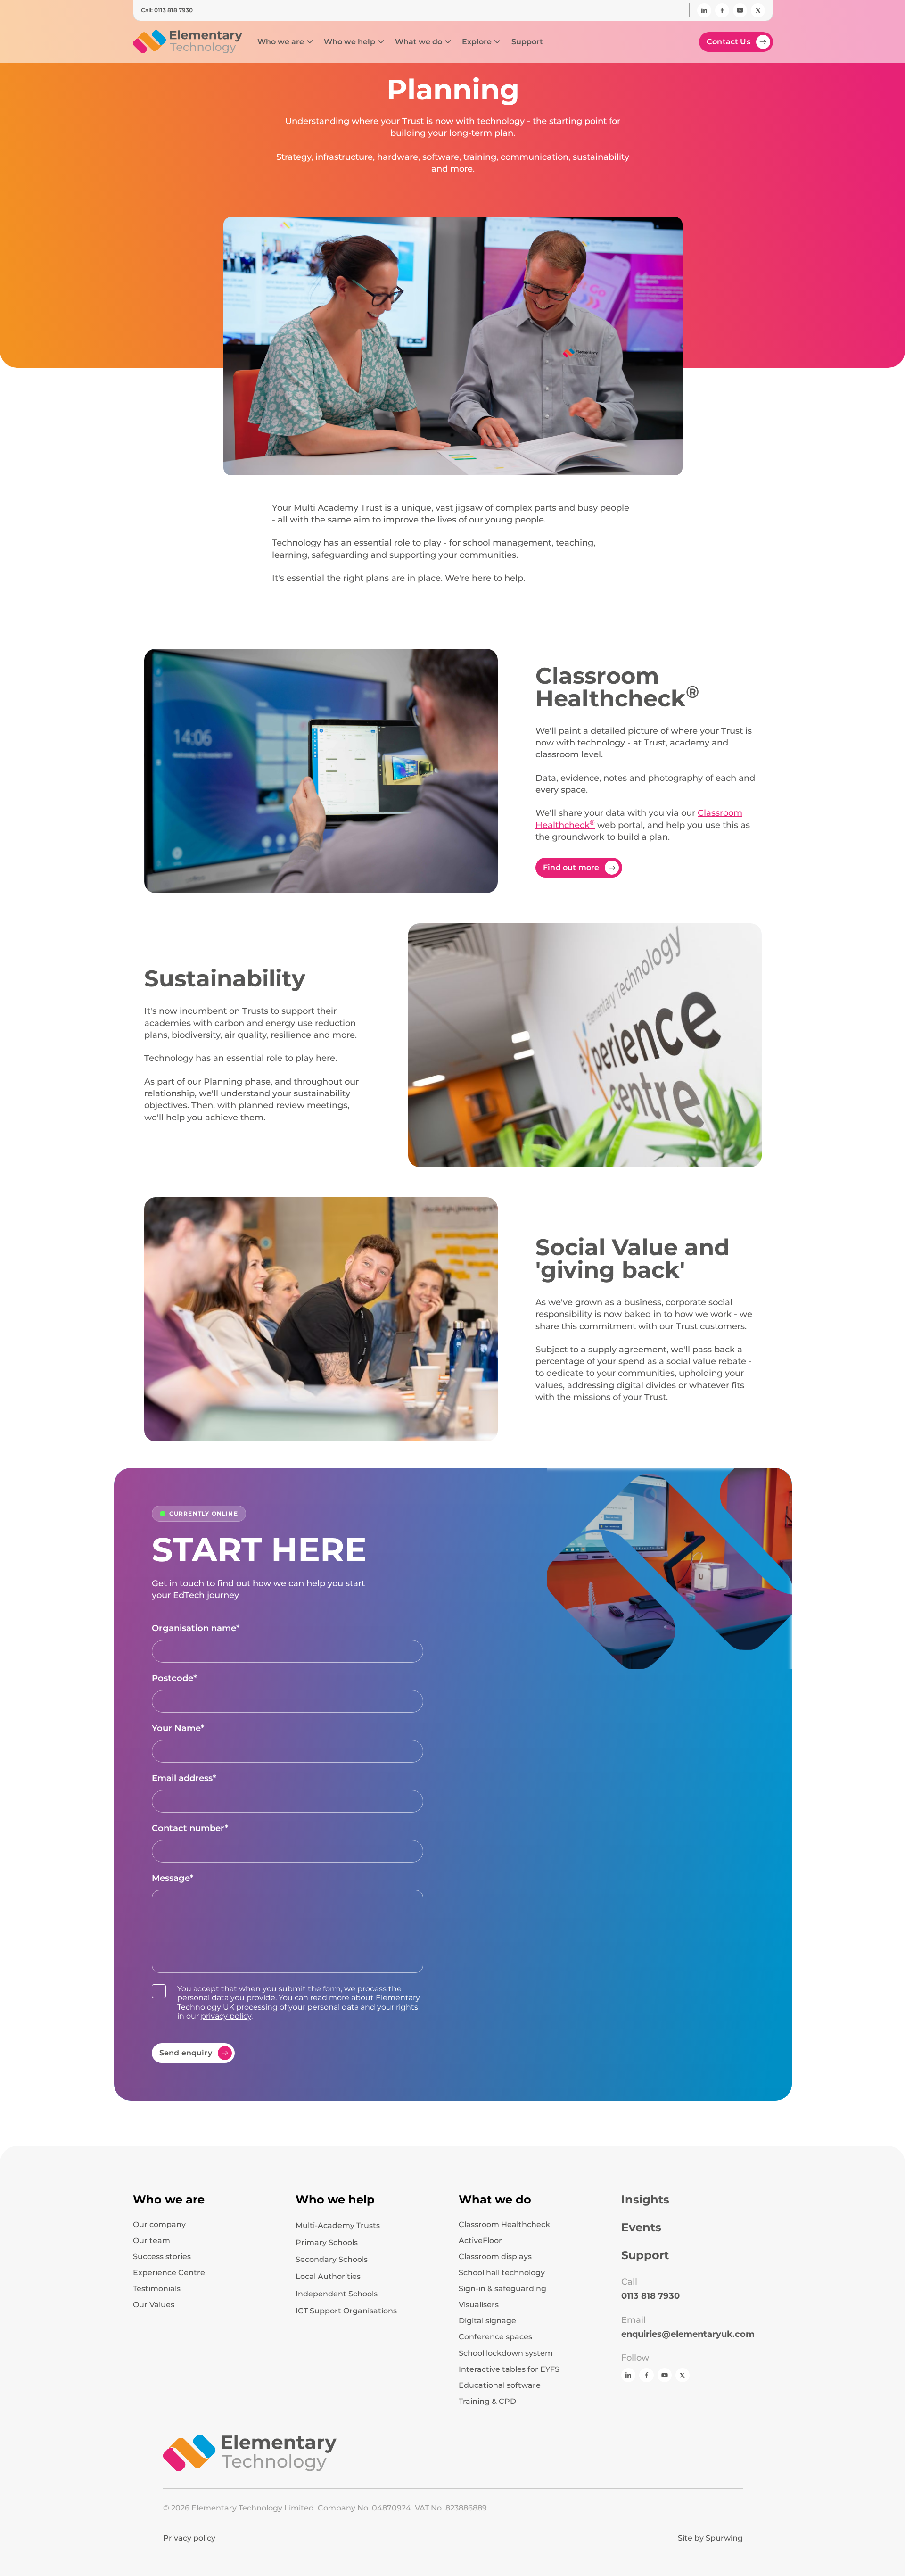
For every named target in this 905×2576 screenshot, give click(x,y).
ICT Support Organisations (346, 2311)
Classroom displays (495, 2257)
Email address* (184, 1778)
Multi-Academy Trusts (338, 2225)
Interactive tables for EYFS (509, 2369)
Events (641, 2228)
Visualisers (479, 2305)
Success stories (162, 2257)
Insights (645, 2200)
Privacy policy (189, 2538)
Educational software (500, 2385)
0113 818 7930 (650, 2296)
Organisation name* (196, 1628)
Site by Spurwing (710, 2538)
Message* (173, 1878)
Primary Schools (327, 2242)
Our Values (154, 2305)
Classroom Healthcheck (504, 2225)
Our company (159, 2225)
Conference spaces (495, 2337)
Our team (152, 2241)
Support (645, 2255)
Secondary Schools (332, 2259)
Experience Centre (169, 2273)
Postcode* (174, 1678)
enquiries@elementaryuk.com (688, 2334)
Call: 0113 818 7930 (167, 10)
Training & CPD (487, 2402)
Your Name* (178, 1728)
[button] (285, 42)
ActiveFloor (480, 2241)
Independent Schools (337, 2294)
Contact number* (190, 1828)
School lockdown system (506, 2353)
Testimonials (157, 2289)
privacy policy (226, 2016)
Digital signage (487, 2321)
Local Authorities (328, 2276)
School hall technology (502, 2273)
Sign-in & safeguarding (502, 2289)
